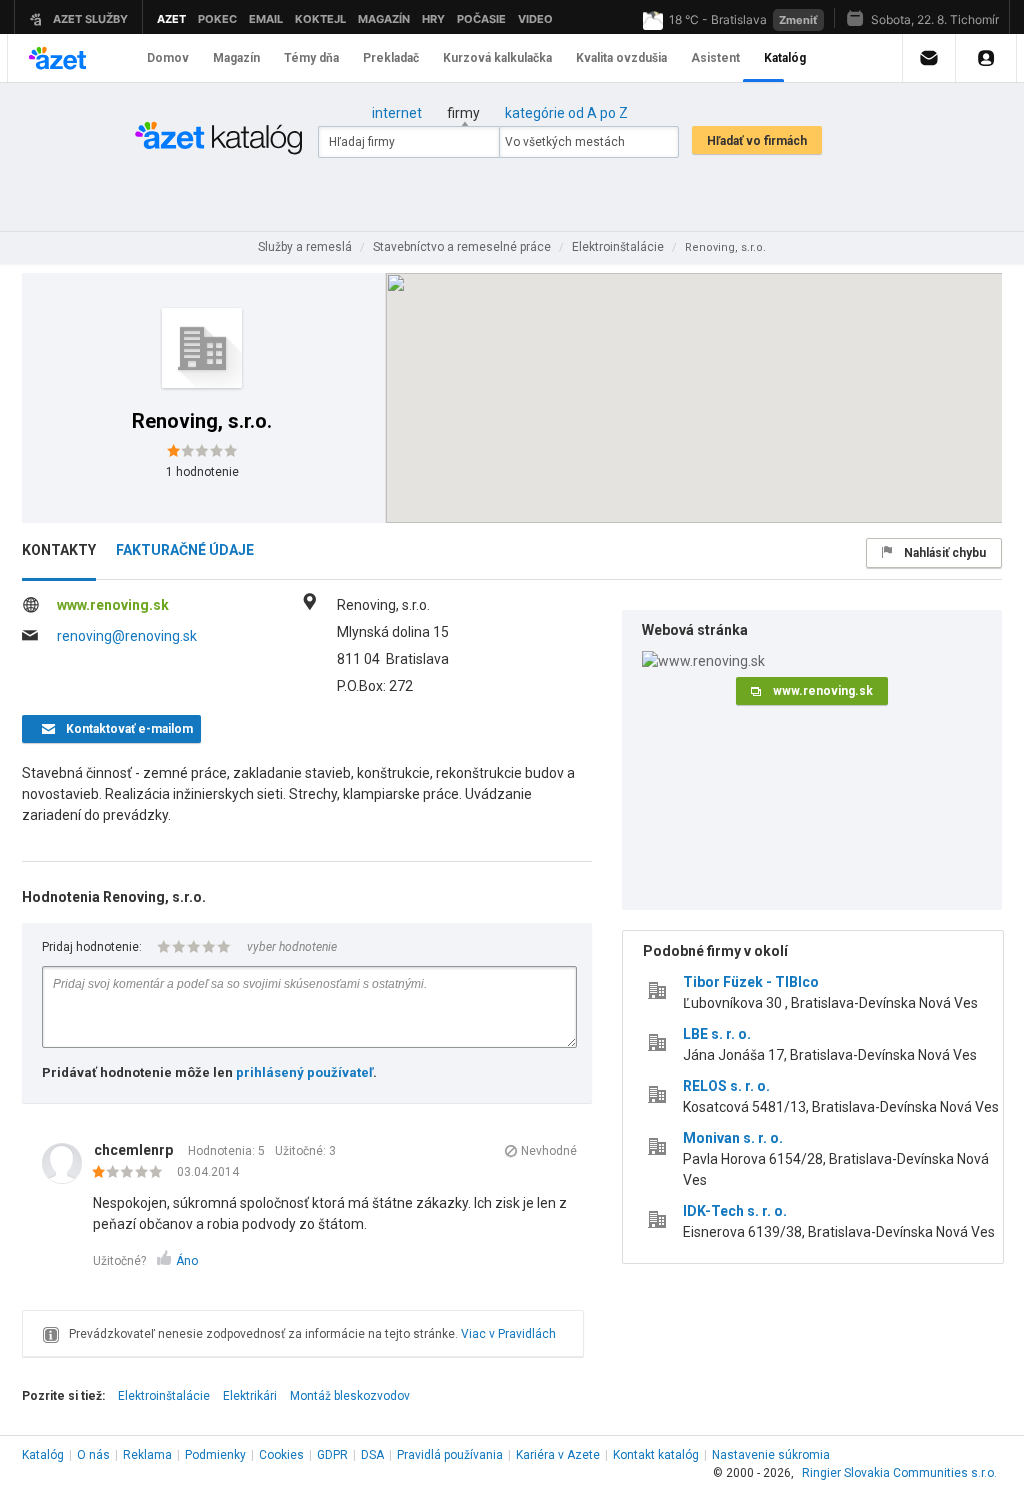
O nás (93, 1455)
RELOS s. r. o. (726, 1086)
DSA (372, 1455)
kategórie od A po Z (566, 113)
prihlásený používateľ (304, 1072)
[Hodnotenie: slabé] (132, 1173)
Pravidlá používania (450, 1455)
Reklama (147, 1455)
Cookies (281, 1455)
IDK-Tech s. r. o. (735, 1211)
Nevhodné (549, 1151)
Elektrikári (250, 1396)
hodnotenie (202, 472)
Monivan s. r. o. (733, 1138)
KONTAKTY (59, 550)
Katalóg (43, 1455)
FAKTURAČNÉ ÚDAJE (185, 550)
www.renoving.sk (113, 605)
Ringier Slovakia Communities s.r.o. (899, 1473)
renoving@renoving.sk (127, 636)
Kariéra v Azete (558, 1455)
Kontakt (656, 1455)
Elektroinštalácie (164, 1396)
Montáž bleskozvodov (350, 1396)
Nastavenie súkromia (771, 1455)
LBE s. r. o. (717, 1034)
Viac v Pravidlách (508, 1334)
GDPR (332, 1455)
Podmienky (215, 1455)
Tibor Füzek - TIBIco (751, 982)
